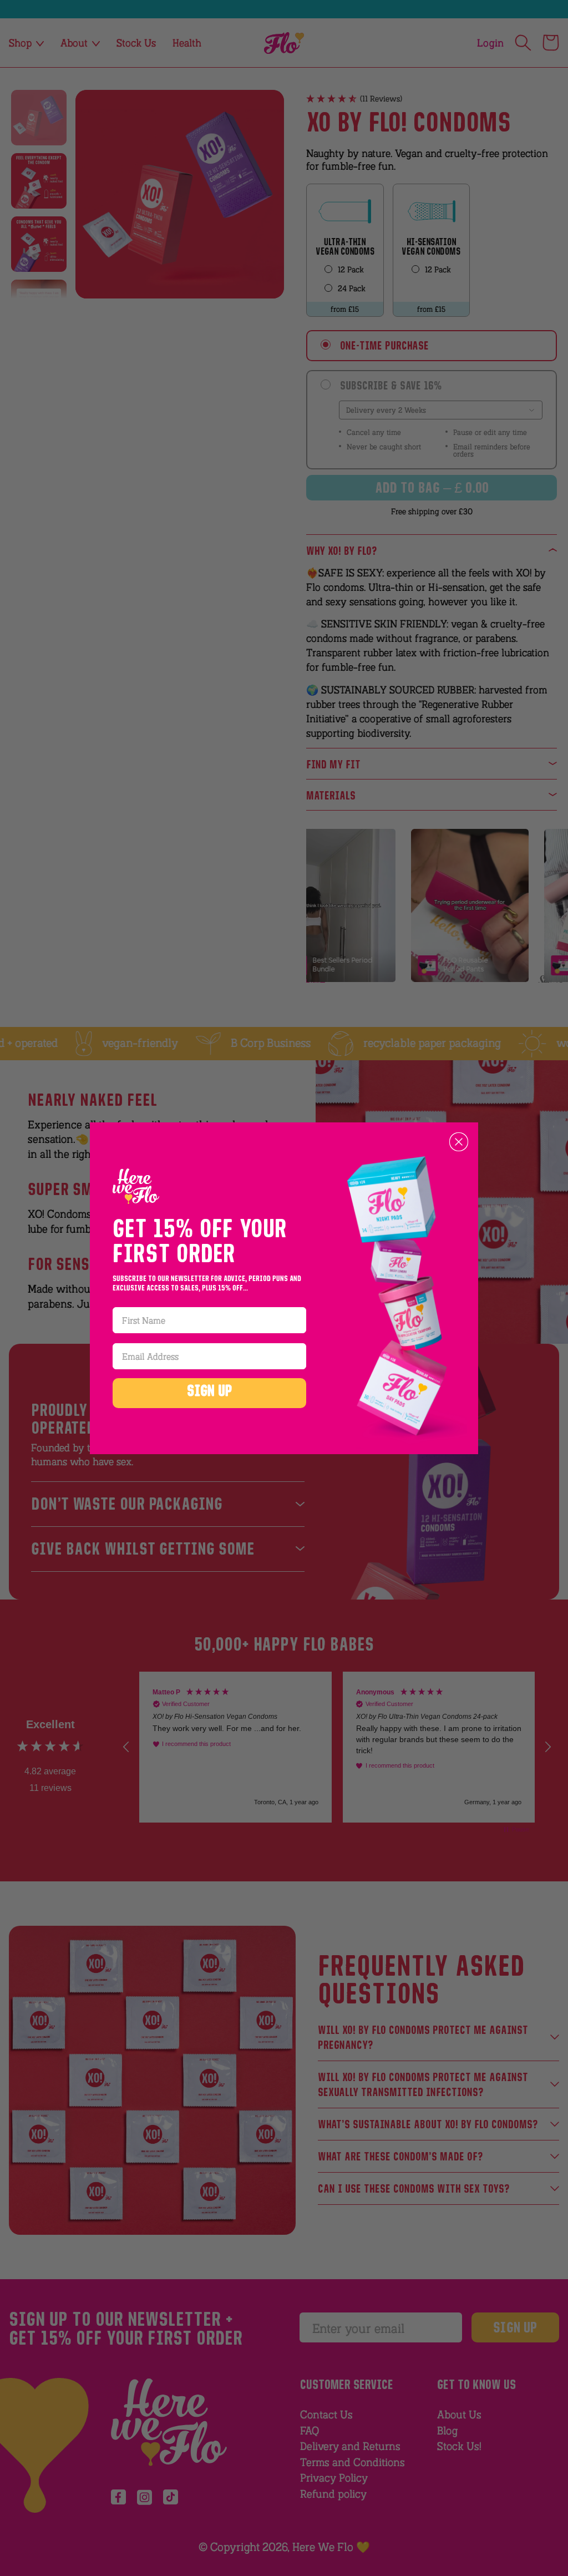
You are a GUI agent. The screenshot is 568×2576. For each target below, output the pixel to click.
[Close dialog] (459, 1142)
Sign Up (210, 1393)
